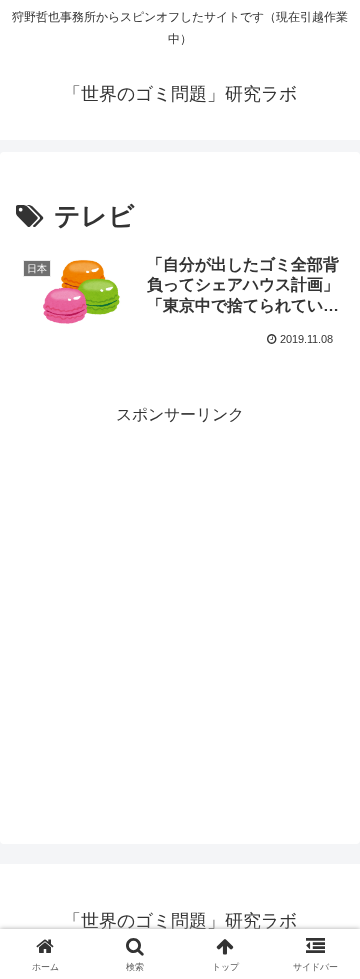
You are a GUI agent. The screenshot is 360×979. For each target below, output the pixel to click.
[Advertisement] (180, 609)
